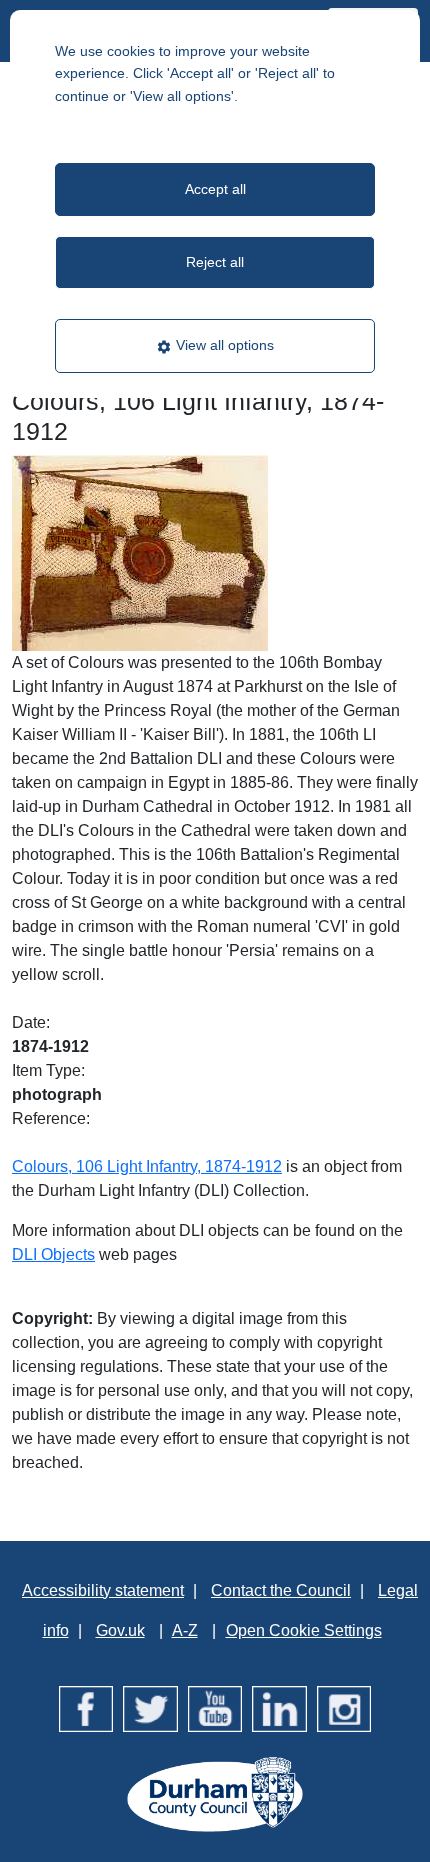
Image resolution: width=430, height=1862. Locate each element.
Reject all (215, 262)
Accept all (215, 189)
